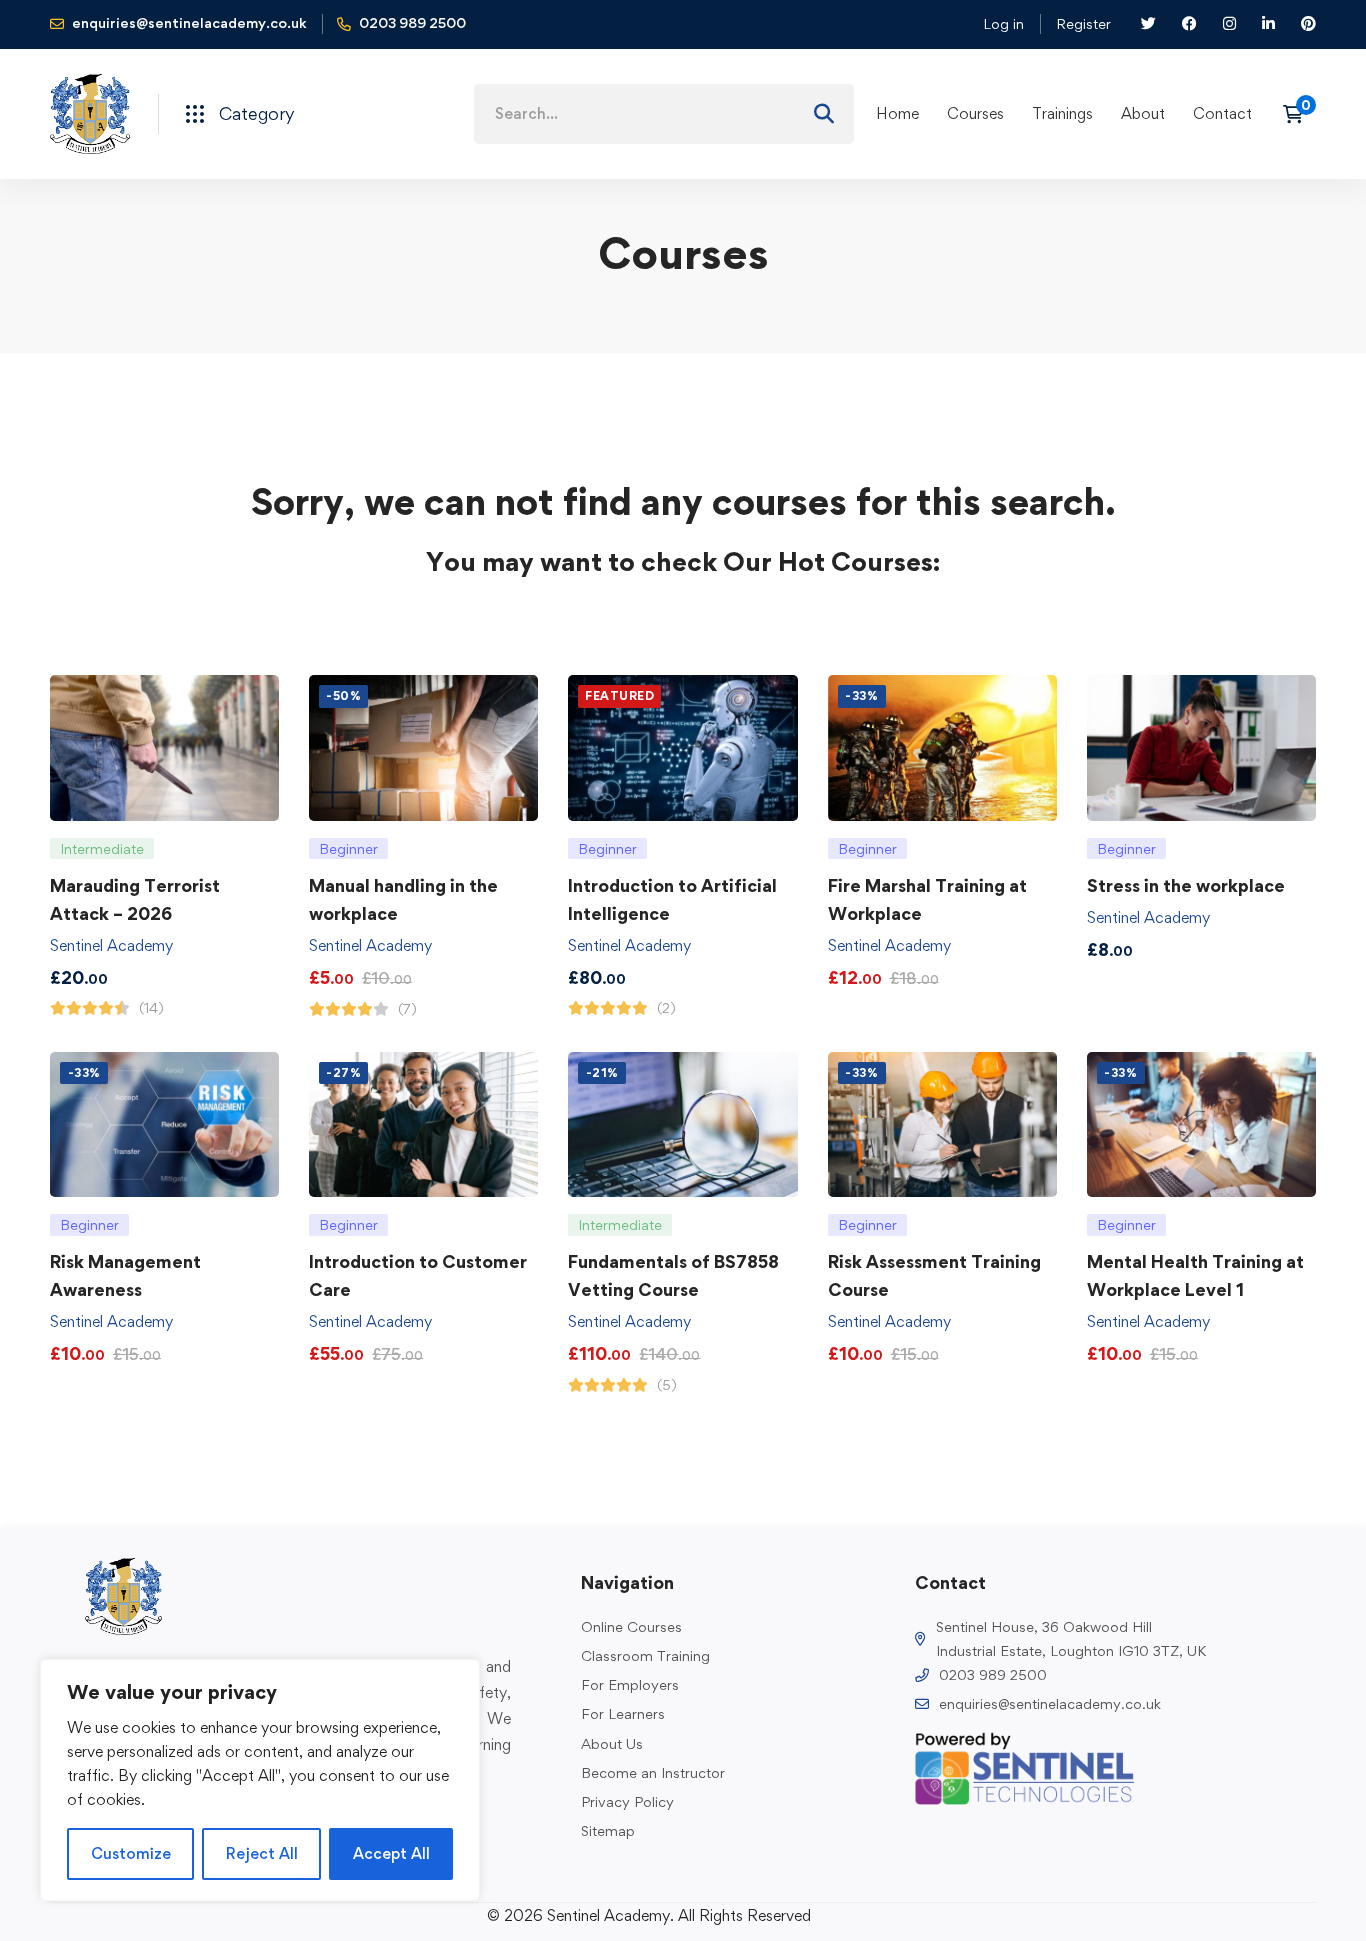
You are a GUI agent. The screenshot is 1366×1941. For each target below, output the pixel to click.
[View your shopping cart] (1299, 114)
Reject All (262, 1853)
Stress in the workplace (1186, 885)
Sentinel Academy (111, 945)
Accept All (391, 1853)
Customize (131, 1853)
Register (1083, 23)
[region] (260, 1780)
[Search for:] (664, 113)
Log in (1003, 23)
